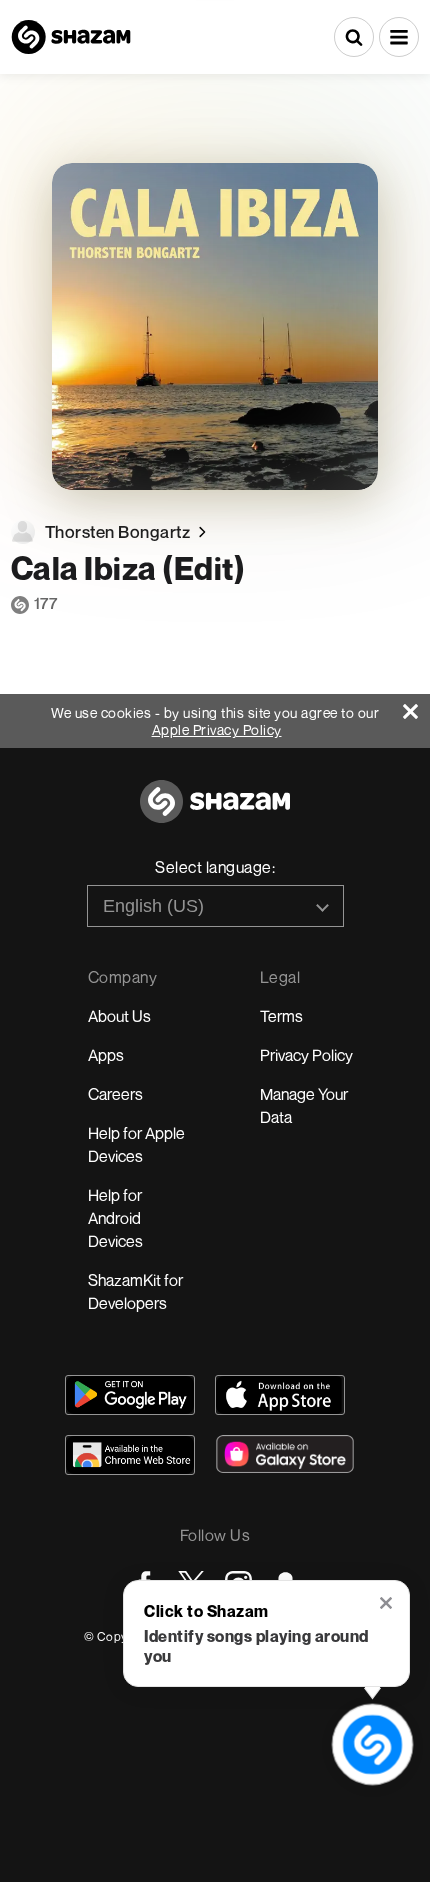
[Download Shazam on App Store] (280, 1395)
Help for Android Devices (115, 1218)
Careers (115, 1094)
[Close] (416, 706)
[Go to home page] (215, 812)
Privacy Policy (306, 1055)
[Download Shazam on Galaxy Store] (285, 1454)
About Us (119, 1016)
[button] (399, 37)
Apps (106, 1055)
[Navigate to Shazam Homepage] (71, 37)
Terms (281, 1016)
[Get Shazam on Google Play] (130, 1395)
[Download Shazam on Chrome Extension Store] (130, 1455)
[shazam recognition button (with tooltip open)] (372, 1744)
